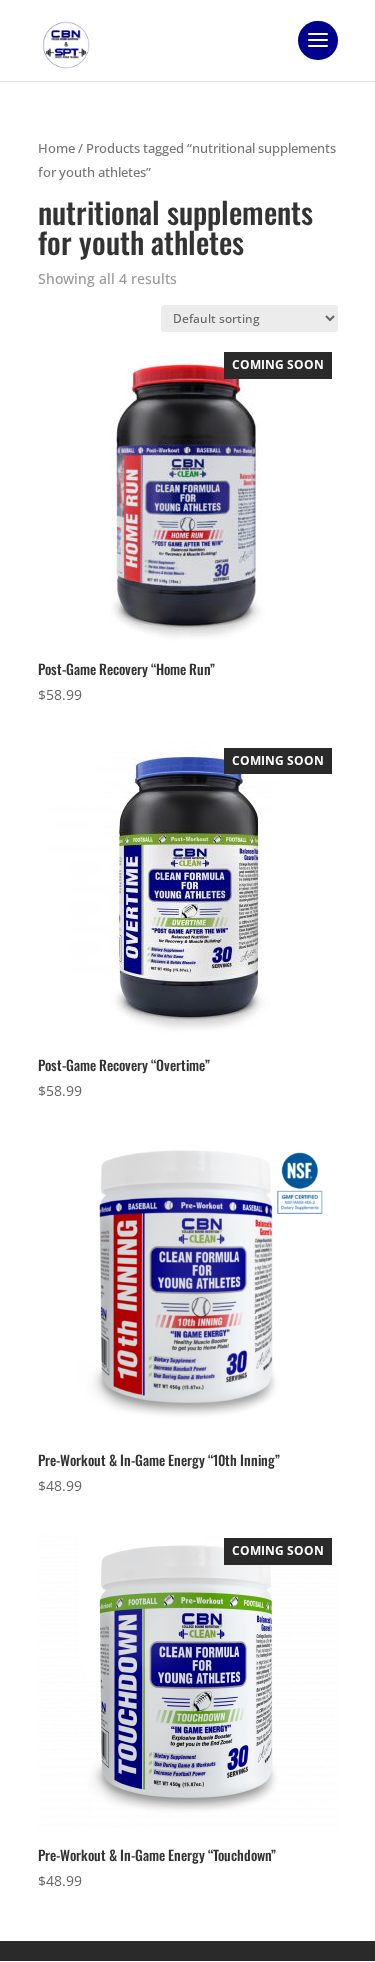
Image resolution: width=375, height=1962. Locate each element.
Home (56, 148)
